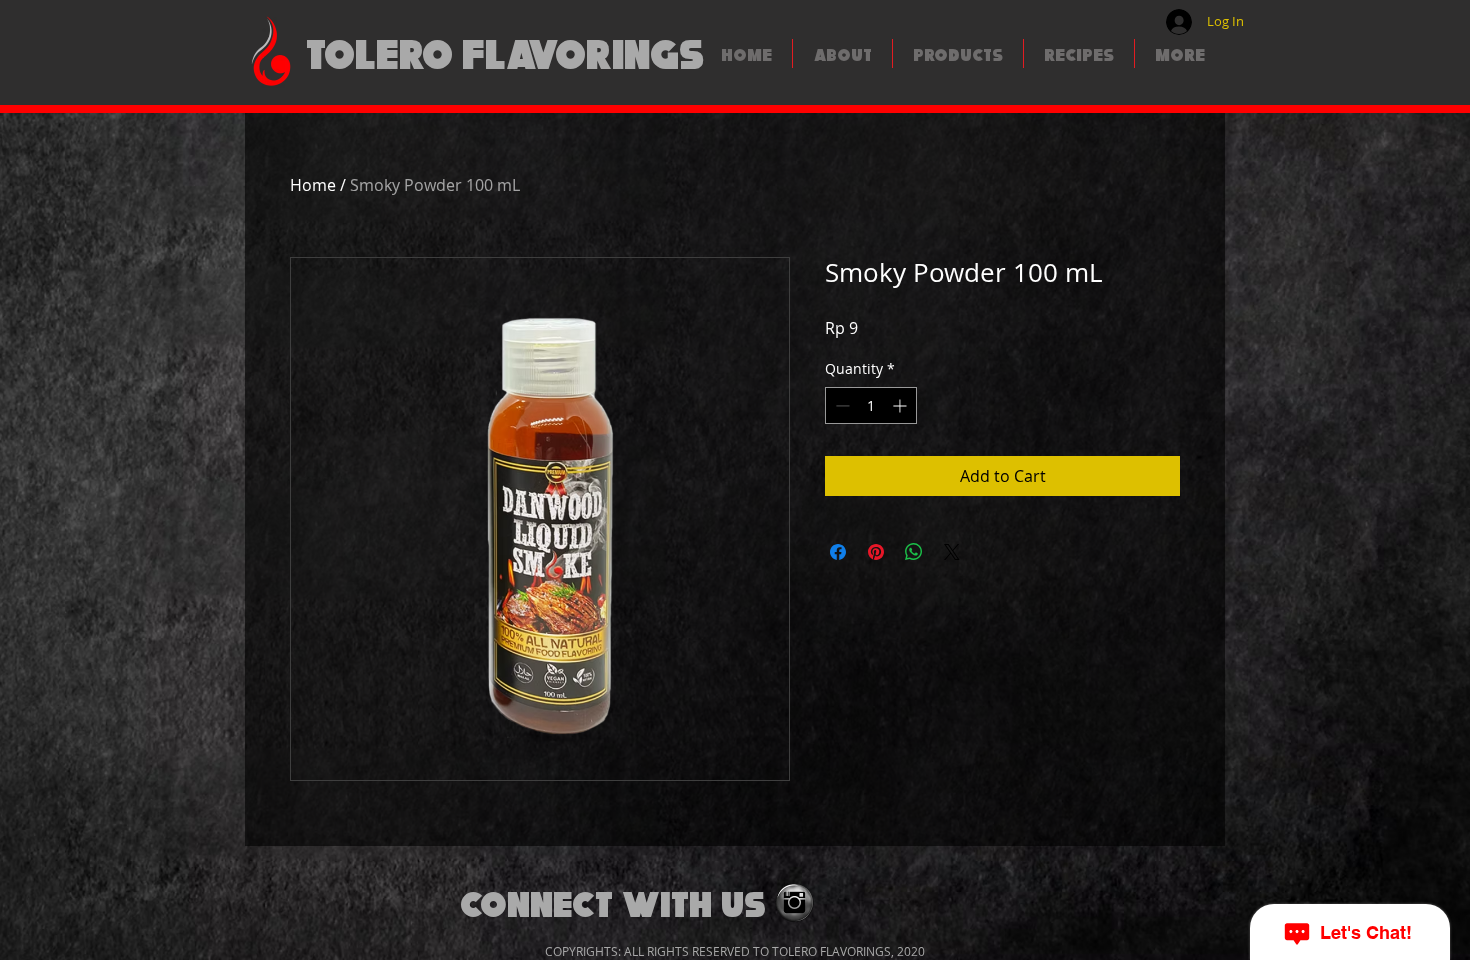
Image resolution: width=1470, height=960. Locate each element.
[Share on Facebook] (838, 552)
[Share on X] (952, 552)
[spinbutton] (871, 405)
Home (313, 185)
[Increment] (901, 405)
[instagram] (794, 902)
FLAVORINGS (583, 51)
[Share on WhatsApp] (914, 552)
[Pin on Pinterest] (876, 552)
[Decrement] (840, 405)
